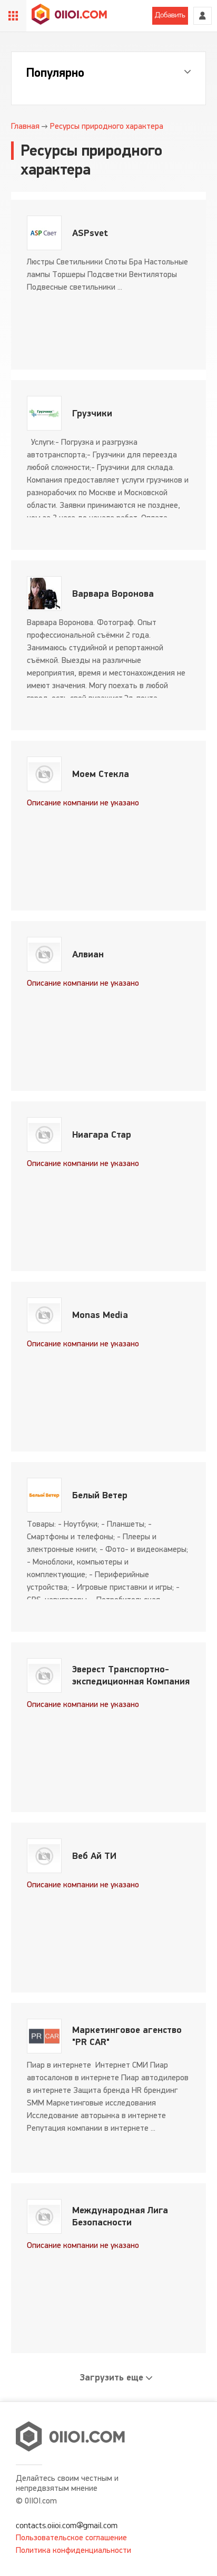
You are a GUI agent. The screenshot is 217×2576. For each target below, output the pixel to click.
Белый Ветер (100, 1495)
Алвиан (88, 954)
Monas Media (100, 1315)
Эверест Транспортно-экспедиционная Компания (131, 1675)
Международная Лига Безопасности (120, 2216)
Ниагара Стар (102, 1135)
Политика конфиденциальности (73, 2550)
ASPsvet (90, 233)
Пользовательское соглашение (71, 2537)
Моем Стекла (101, 774)
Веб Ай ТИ (94, 1856)
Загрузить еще (112, 2378)
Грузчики (92, 413)
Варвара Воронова (113, 594)
